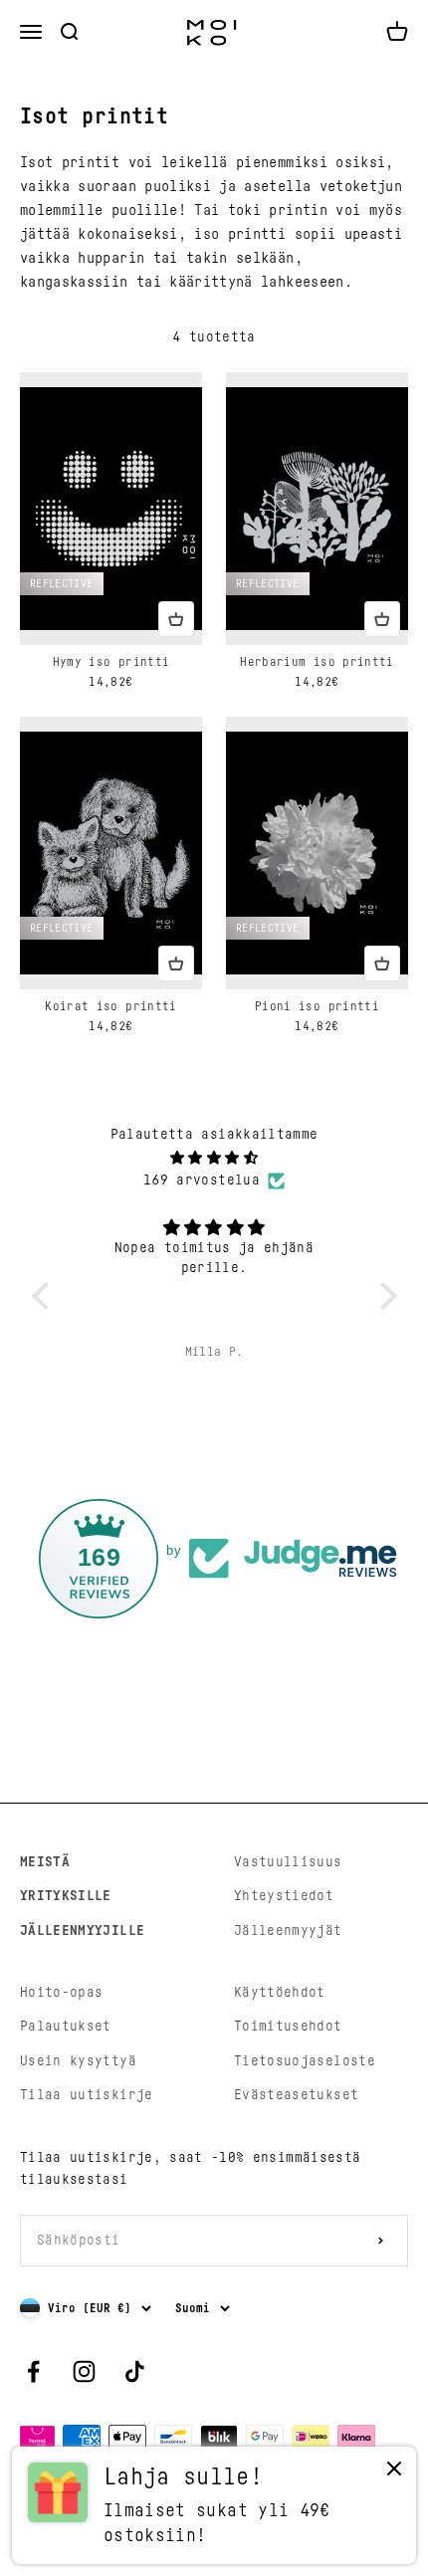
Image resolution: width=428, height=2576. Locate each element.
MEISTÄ (45, 1862)
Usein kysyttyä (78, 2061)
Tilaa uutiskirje (87, 2095)
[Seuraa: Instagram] (84, 2371)
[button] (45, 1295)
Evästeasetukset (296, 2095)
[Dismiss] (394, 2473)
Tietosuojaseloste (305, 2061)
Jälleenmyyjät (288, 1931)
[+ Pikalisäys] (176, 619)
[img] (214, 1158)
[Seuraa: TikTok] (135, 2371)
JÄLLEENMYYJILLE (82, 1931)
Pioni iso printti (317, 1006)
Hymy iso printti (111, 662)
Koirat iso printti (110, 1006)
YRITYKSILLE (66, 1896)
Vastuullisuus (288, 1862)
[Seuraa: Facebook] (33, 2371)
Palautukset (66, 2027)
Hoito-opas (62, 1993)
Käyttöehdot (280, 1993)
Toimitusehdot (288, 2027)
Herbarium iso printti (317, 662)
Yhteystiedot (284, 1896)
